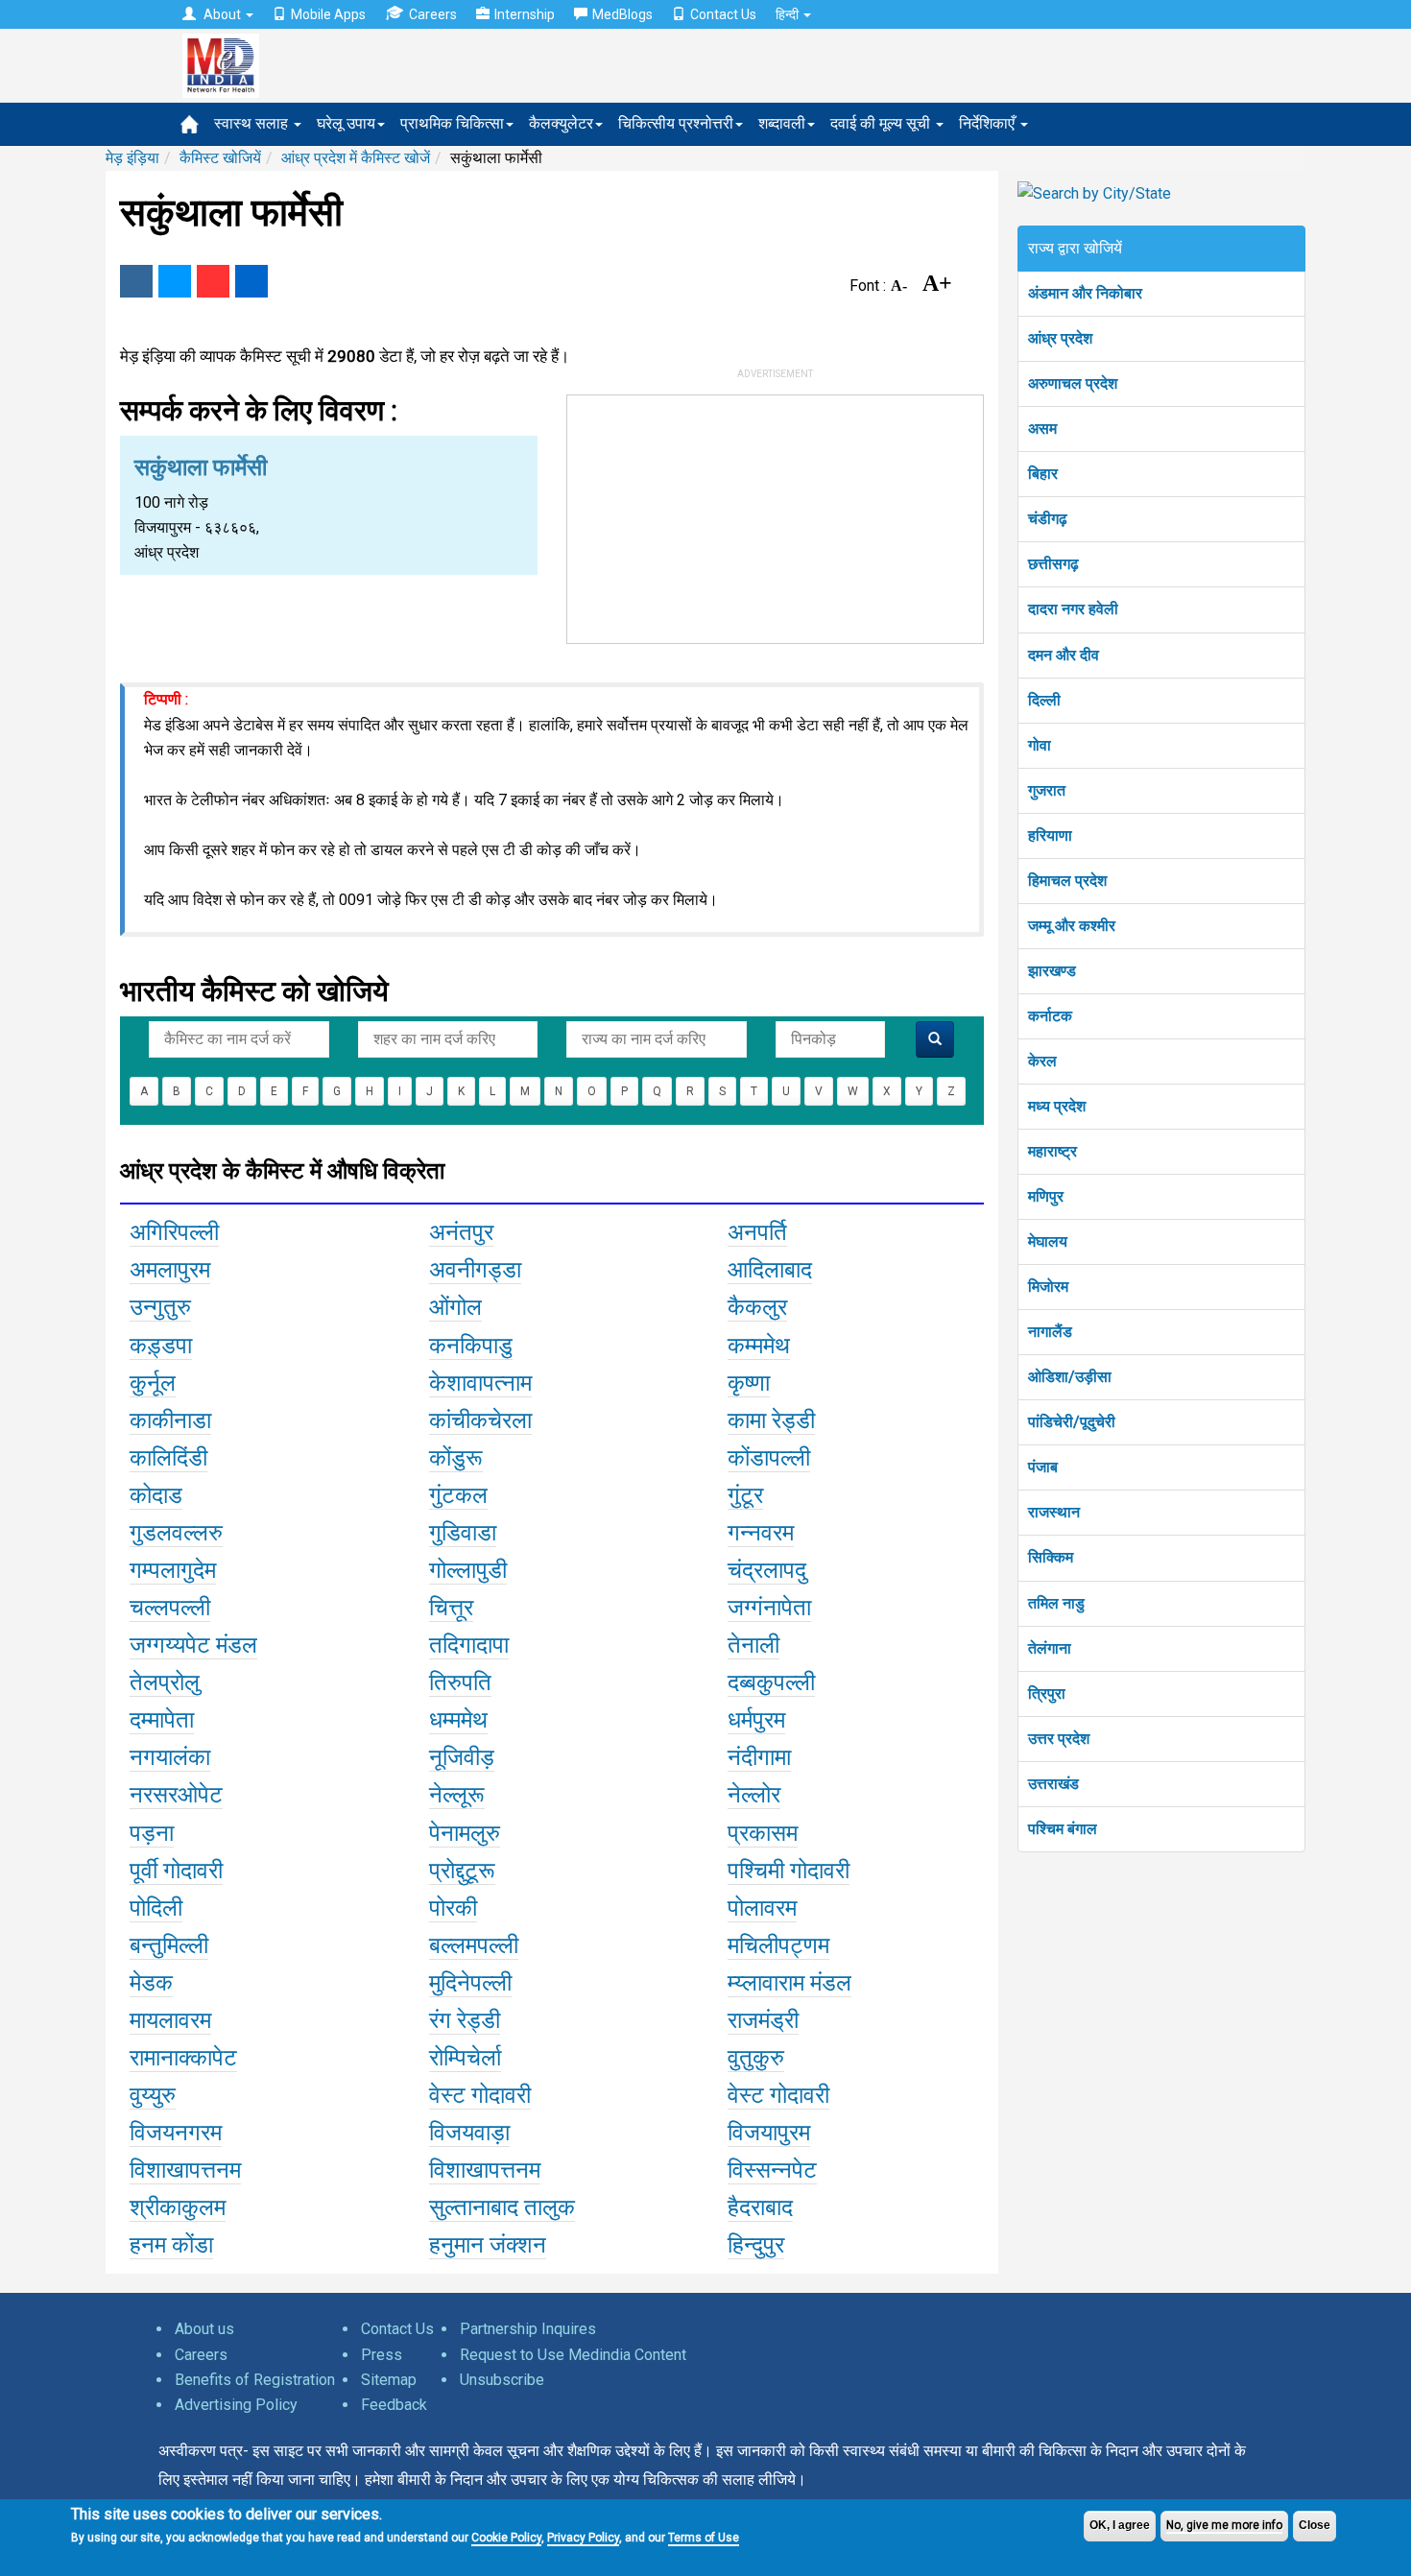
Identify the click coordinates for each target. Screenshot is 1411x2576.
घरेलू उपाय (346, 123)
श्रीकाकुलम (178, 2207)
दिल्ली (1044, 700)
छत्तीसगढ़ (1053, 564)
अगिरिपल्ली (174, 1232)
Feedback (394, 2405)
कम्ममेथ (759, 1346)
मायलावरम (170, 2020)
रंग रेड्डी (465, 2020)
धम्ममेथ (458, 1720)
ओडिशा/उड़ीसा (1070, 1377)
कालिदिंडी (168, 1458)
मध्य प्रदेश (1057, 1106)
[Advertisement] (776, 515)
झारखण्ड (1052, 971)
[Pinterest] (213, 281)
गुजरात (1047, 790)
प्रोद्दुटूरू (462, 1871)
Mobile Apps (328, 14)
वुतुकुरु (756, 2058)
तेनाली (753, 1645)
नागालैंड (1050, 1332)
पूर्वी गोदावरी (176, 1871)
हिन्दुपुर (756, 2245)
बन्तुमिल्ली (169, 1945)
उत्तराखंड (1053, 1784)
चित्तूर (451, 1608)
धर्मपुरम (756, 1720)
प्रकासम (763, 1833)
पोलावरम (762, 1908)
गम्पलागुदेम (173, 1570)
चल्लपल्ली (170, 1608)
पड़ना (152, 1833)
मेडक (151, 1983)
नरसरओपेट (176, 1795)
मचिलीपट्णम (778, 1945)
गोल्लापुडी (468, 1570)
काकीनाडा (170, 1420)
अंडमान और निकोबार (1085, 293)
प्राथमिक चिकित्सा (452, 123)
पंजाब (1043, 1467)
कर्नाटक (1050, 1016)
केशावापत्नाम (480, 1383)
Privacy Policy (583, 2538)
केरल (1042, 1061)
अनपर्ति (757, 1232)
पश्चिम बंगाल (1063, 1829)
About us (204, 2329)
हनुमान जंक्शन (488, 2245)
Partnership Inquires (528, 2329)
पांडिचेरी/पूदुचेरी (1072, 1422)
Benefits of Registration (255, 2380)
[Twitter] (175, 281)
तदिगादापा (469, 1645)
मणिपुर (1046, 1196)
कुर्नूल (153, 1383)
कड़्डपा (161, 1346)
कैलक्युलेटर (561, 123)
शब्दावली (782, 123)
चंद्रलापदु (767, 1570)
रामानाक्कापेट (183, 2058)
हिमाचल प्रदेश (1067, 881)
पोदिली (156, 1908)
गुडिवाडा (463, 1533)
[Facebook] (136, 281)
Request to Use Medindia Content (573, 2355)
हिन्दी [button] (789, 14)
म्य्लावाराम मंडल (789, 1983)
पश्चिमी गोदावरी (789, 1871)
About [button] (222, 14)
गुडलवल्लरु (176, 1533)
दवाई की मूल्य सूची (882, 123)
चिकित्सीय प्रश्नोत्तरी (676, 123)
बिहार (1043, 474)
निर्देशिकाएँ (989, 123)
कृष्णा (749, 1383)
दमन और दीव (1064, 655)
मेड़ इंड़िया (132, 158)
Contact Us (723, 14)
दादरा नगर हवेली (1073, 609)
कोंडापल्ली (769, 1458)
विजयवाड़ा (469, 2133)
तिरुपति (460, 1682)
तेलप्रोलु (165, 1682)
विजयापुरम (769, 2133)
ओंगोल (455, 1307)
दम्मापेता (162, 1720)
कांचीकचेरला (480, 1420)
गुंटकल (458, 1495)
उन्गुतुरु (160, 1307)
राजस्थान (1054, 1512)
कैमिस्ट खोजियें (220, 158)
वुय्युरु (153, 2095)
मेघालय (1048, 1241)
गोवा (1040, 745)
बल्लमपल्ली (474, 1945)
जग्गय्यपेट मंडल (193, 1645)
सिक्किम (1051, 1557)
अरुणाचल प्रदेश (1073, 383)
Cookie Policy (506, 2538)
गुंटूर (745, 1495)
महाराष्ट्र (1052, 1151)
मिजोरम (1048, 1287)
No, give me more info (1224, 2525)
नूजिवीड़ (462, 1757)
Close (1315, 2525)
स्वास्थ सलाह (253, 123)
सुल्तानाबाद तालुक (502, 2207)
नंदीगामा (759, 1757)
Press (382, 2355)
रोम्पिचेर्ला (465, 2058)
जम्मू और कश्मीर (1072, 926)
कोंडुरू (456, 1458)
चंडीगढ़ (1048, 519)
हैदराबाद (760, 2207)
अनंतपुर (461, 1232)
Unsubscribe (502, 2380)
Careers (433, 14)
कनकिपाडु (471, 1346)
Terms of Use (704, 2538)
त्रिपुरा (1047, 1693)
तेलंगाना (1050, 1648)
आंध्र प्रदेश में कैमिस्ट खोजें (356, 158)
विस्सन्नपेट (772, 2170)
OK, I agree (1120, 2525)
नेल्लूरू (457, 1795)
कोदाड (156, 1495)
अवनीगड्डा (475, 1270)
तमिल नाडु (1056, 1603)
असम (1042, 429)
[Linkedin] (251, 281)
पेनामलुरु (465, 1833)
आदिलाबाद (770, 1270)
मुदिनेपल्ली (470, 1983)
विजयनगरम (176, 2133)
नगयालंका (170, 1757)
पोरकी (453, 1908)
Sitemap (389, 2380)
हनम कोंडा (171, 2245)
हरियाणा (1050, 835)
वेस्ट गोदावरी (480, 2095)
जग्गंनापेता (769, 1608)
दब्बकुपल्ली (771, 1682)
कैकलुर (757, 1307)
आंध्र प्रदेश (1060, 338)
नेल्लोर (754, 1795)
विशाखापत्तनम (185, 2170)
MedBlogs (622, 14)
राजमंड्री (763, 2020)
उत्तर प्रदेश (1059, 1739)
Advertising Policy (236, 2405)
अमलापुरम (170, 1270)
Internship (525, 14)
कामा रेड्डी (771, 1420)
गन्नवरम (761, 1533)
